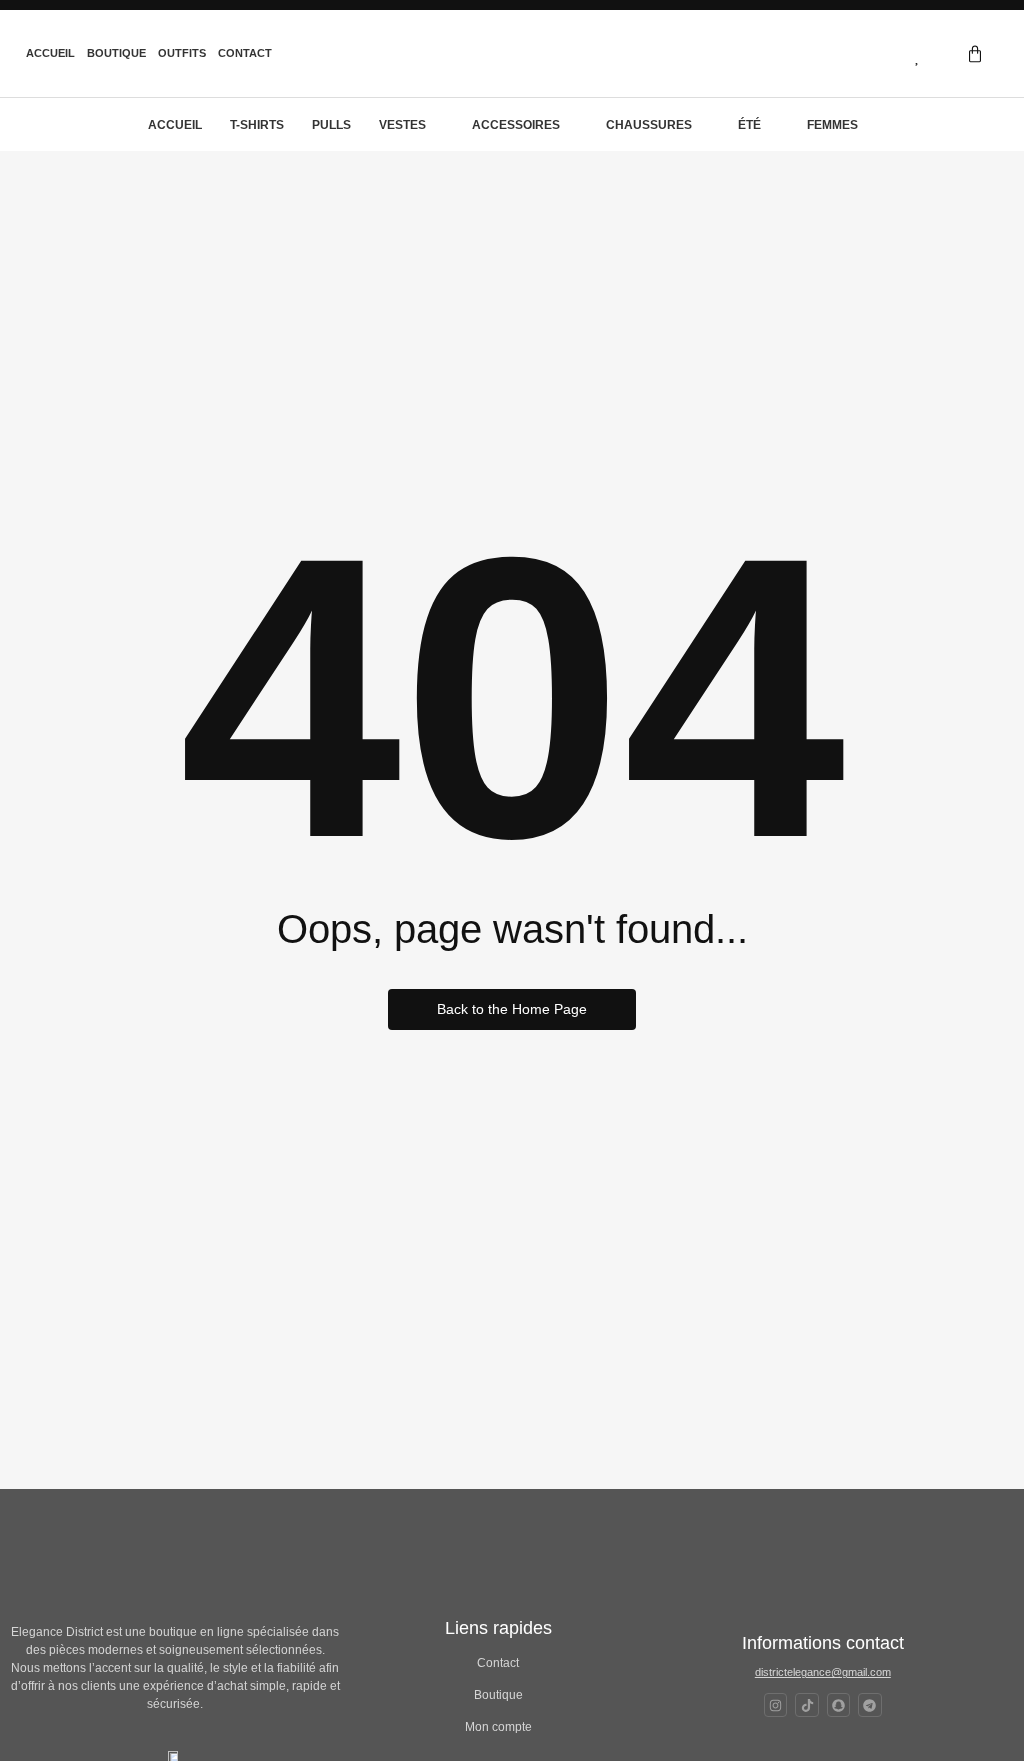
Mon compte (498, 1727)
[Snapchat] (838, 1704)
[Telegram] (869, 1704)
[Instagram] (775, 1704)
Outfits (182, 53)
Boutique (116, 53)
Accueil (50, 53)
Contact (245, 53)
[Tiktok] (806, 1704)
